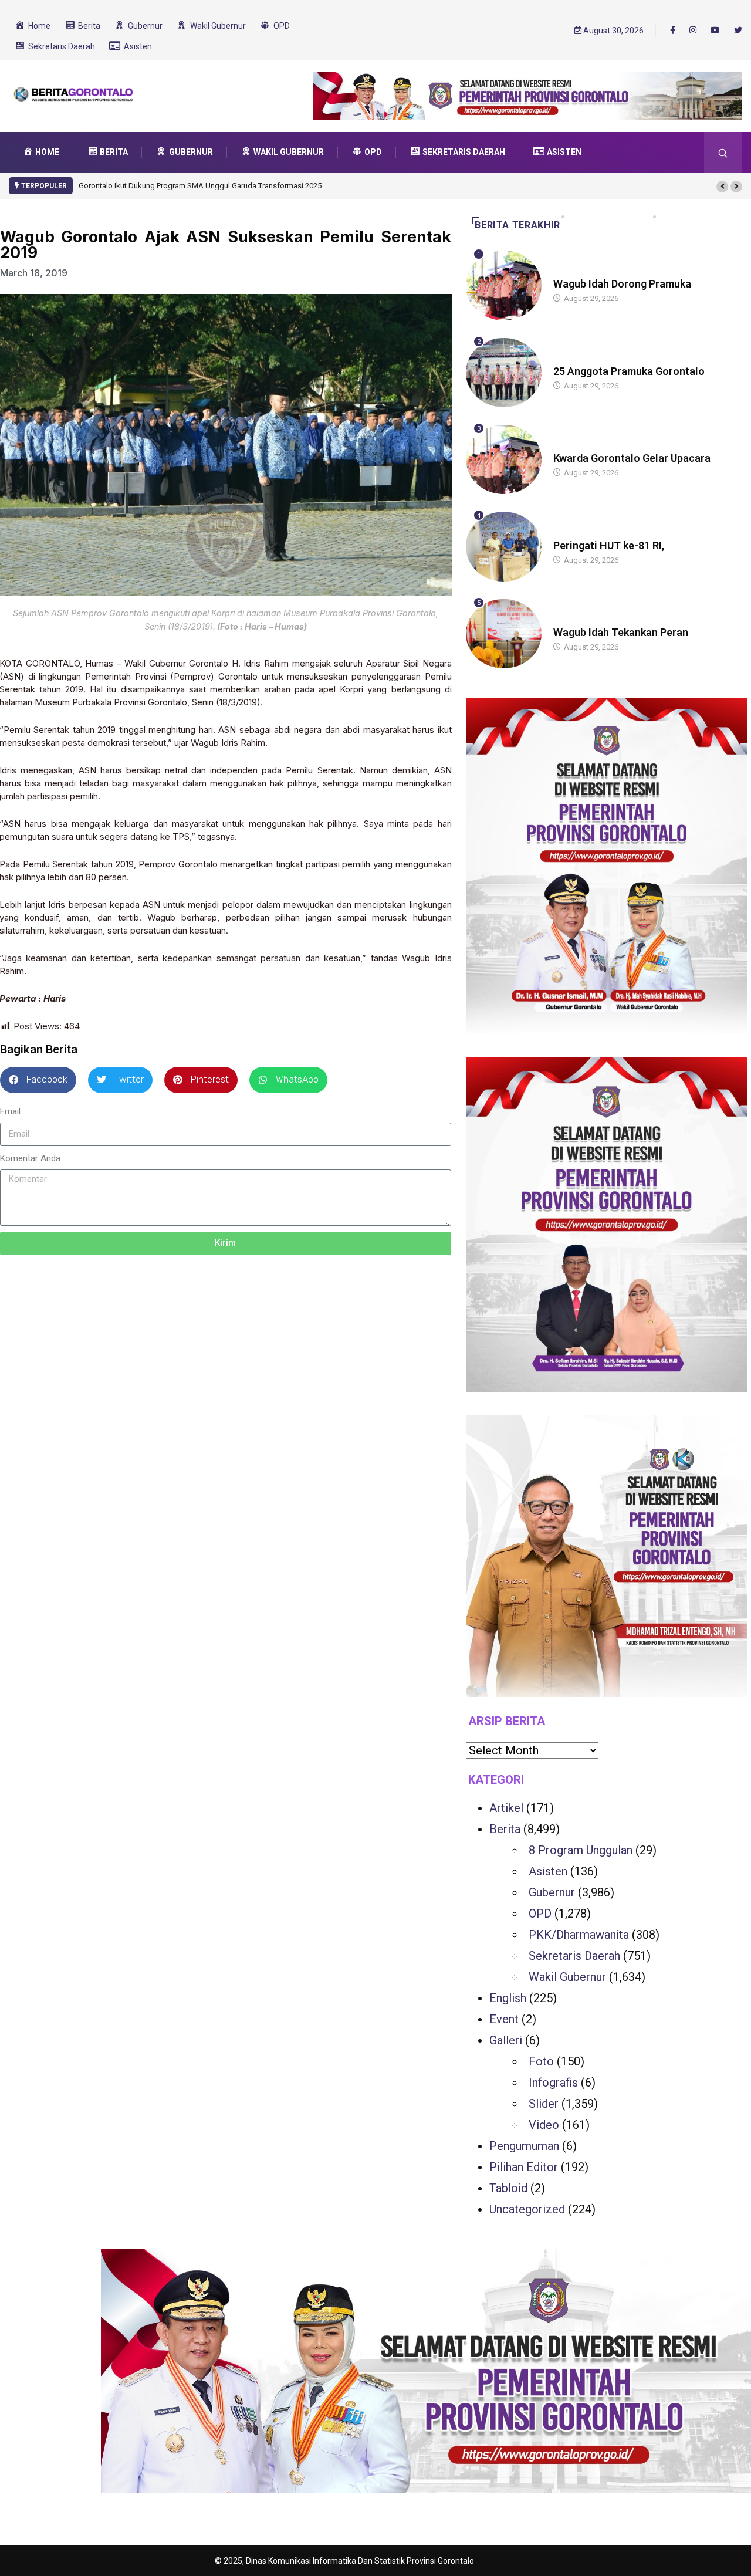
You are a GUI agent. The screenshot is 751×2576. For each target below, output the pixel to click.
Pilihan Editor (524, 2167)
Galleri (506, 2040)
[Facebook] (673, 30)
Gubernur (552, 1892)
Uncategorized (527, 2209)
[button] (722, 187)
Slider (544, 2104)
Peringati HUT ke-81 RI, (609, 545)
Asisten (548, 1871)
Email (10, 1111)
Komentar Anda (30, 1158)
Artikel (506, 1808)
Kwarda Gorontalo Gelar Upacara (632, 458)
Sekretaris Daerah (574, 1956)
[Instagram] (693, 31)
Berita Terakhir (517, 225)
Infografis (553, 2083)
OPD (540, 1914)
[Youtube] (715, 31)
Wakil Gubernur (567, 1977)
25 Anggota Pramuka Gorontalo (629, 371)
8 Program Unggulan (581, 1850)
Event (504, 2019)
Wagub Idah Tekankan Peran (621, 632)
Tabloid (508, 2188)
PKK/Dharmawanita (579, 1935)
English (508, 1998)
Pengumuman (524, 2146)
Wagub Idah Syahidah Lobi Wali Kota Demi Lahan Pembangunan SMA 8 (199, 186)
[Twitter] (738, 31)
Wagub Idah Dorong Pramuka (622, 284)
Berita (565, 273)
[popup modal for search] (723, 152)
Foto (541, 2061)
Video (544, 2125)
